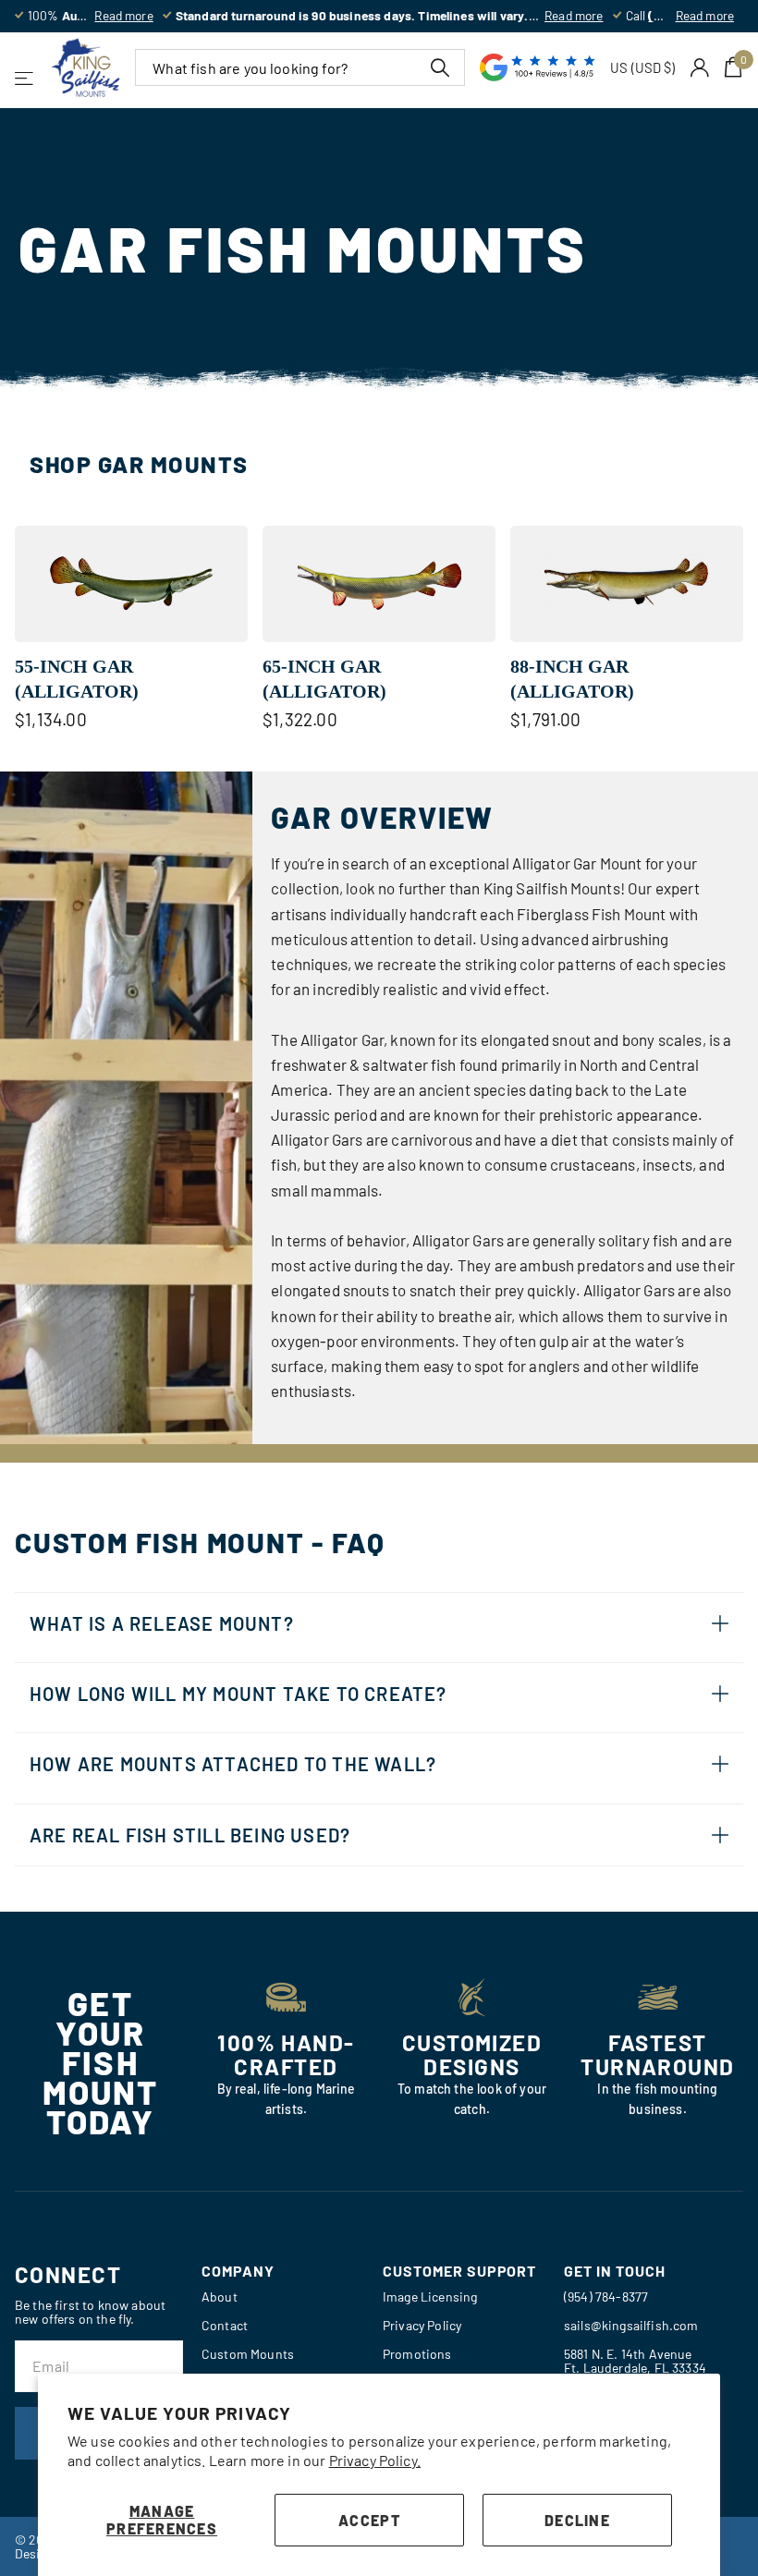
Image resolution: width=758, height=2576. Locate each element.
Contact (225, 2325)
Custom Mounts (248, 2354)
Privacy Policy (422, 2325)
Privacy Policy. (375, 2460)
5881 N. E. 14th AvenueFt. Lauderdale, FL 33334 (635, 2361)
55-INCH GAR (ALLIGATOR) (77, 679)
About (220, 2297)
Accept (369, 2520)
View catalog (25, 78)
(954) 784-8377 (606, 2297)
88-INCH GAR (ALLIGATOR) (572, 679)
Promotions (417, 2354)
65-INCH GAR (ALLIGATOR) (324, 679)
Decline (577, 2520)
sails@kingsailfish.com (631, 2325)
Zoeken (440, 67)
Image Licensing (430, 2297)
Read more (123, 15)
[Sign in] (700, 68)
